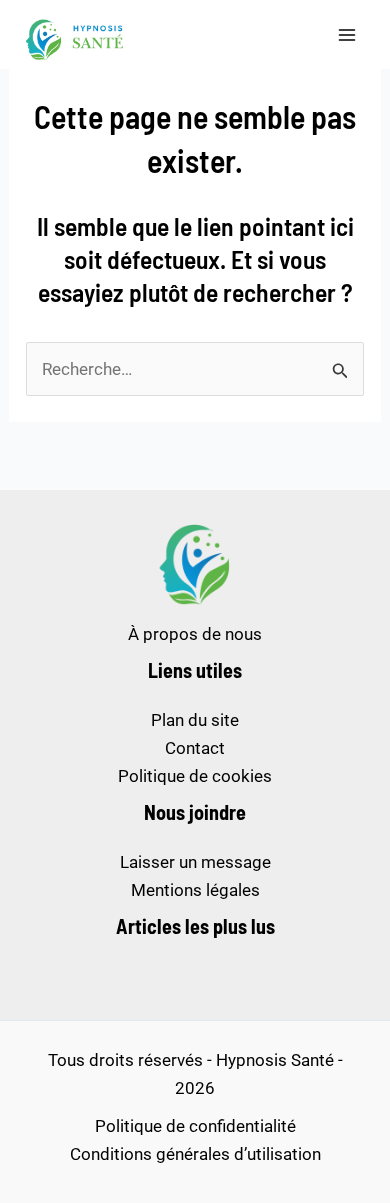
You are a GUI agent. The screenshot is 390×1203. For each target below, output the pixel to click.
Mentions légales (195, 890)
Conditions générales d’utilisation (195, 1154)
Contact (195, 748)
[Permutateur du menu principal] (348, 35)
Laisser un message (195, 862)
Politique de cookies (195, 776)
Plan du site (195, 720)
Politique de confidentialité (195, 1126)
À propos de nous (195, 634)
